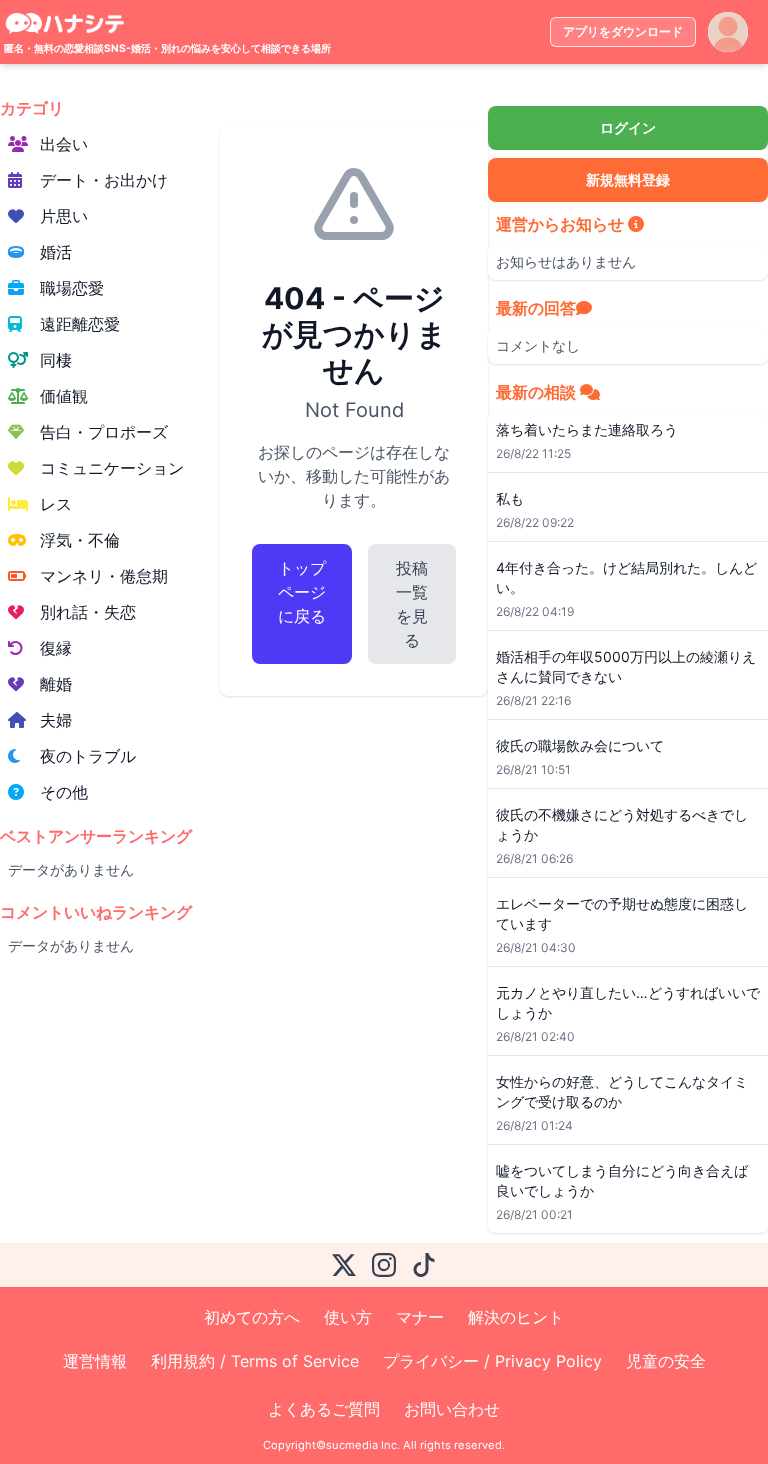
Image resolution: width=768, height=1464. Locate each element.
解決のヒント (516, 1317)
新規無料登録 (628, 179)
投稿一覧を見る (412, 604)
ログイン (628, 127)
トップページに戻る (302, 592)
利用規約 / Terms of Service (255, 1361)
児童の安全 (666, 1361)
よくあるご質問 (324, 1409)
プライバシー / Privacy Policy (492, 1361)
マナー (420, 1317)
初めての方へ (252, 1317)
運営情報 (95, 1361)
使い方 (348, 1317)
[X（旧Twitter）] (344, 1265)
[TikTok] (424, 1265)
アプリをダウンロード (623, 31)
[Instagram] (384, 1265)
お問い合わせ (452, 1409)
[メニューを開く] (728, 32)
